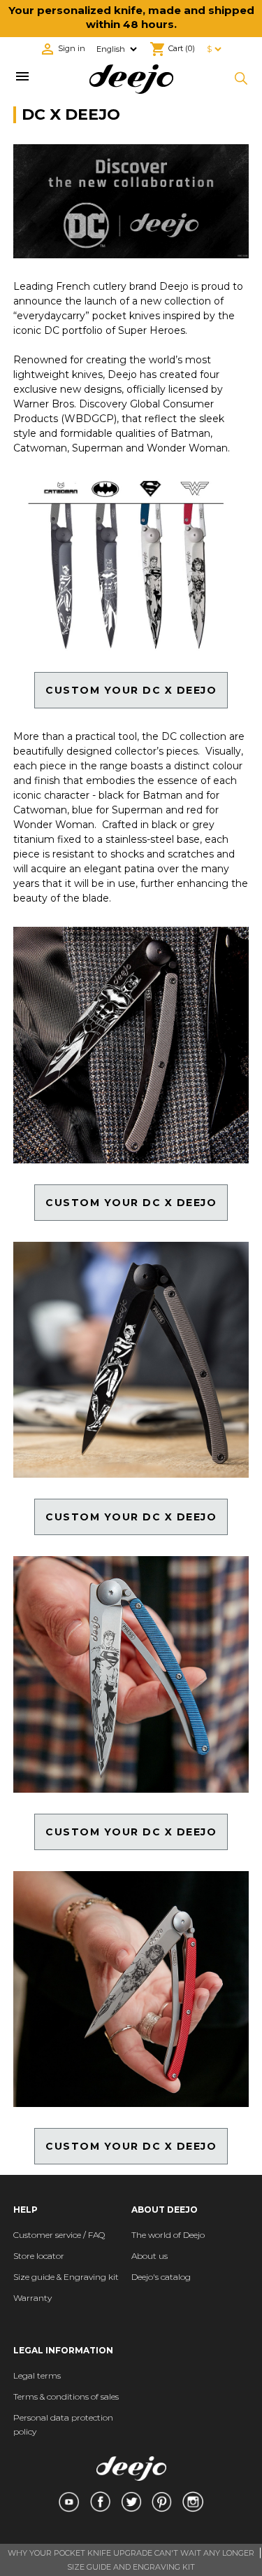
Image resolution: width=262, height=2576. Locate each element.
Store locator (39, 2256)
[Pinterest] (162, 2502)
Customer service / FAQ (59, 2235)
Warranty (32, 2298)
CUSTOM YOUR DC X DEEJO (131, 1203)
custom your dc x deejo (131, 690)
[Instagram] (192, 2502)
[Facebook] (100, 2502)
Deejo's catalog (161, 2277)
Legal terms (37, 2375)
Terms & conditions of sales (66, 2396)
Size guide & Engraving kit (66, 2277)
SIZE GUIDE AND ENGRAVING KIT (131, 2567)
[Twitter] (131, 2502)
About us (150, 2256)
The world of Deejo (168, 2235)
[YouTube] (68, 2502)
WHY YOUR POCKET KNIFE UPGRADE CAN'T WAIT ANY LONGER (131, 2553)
